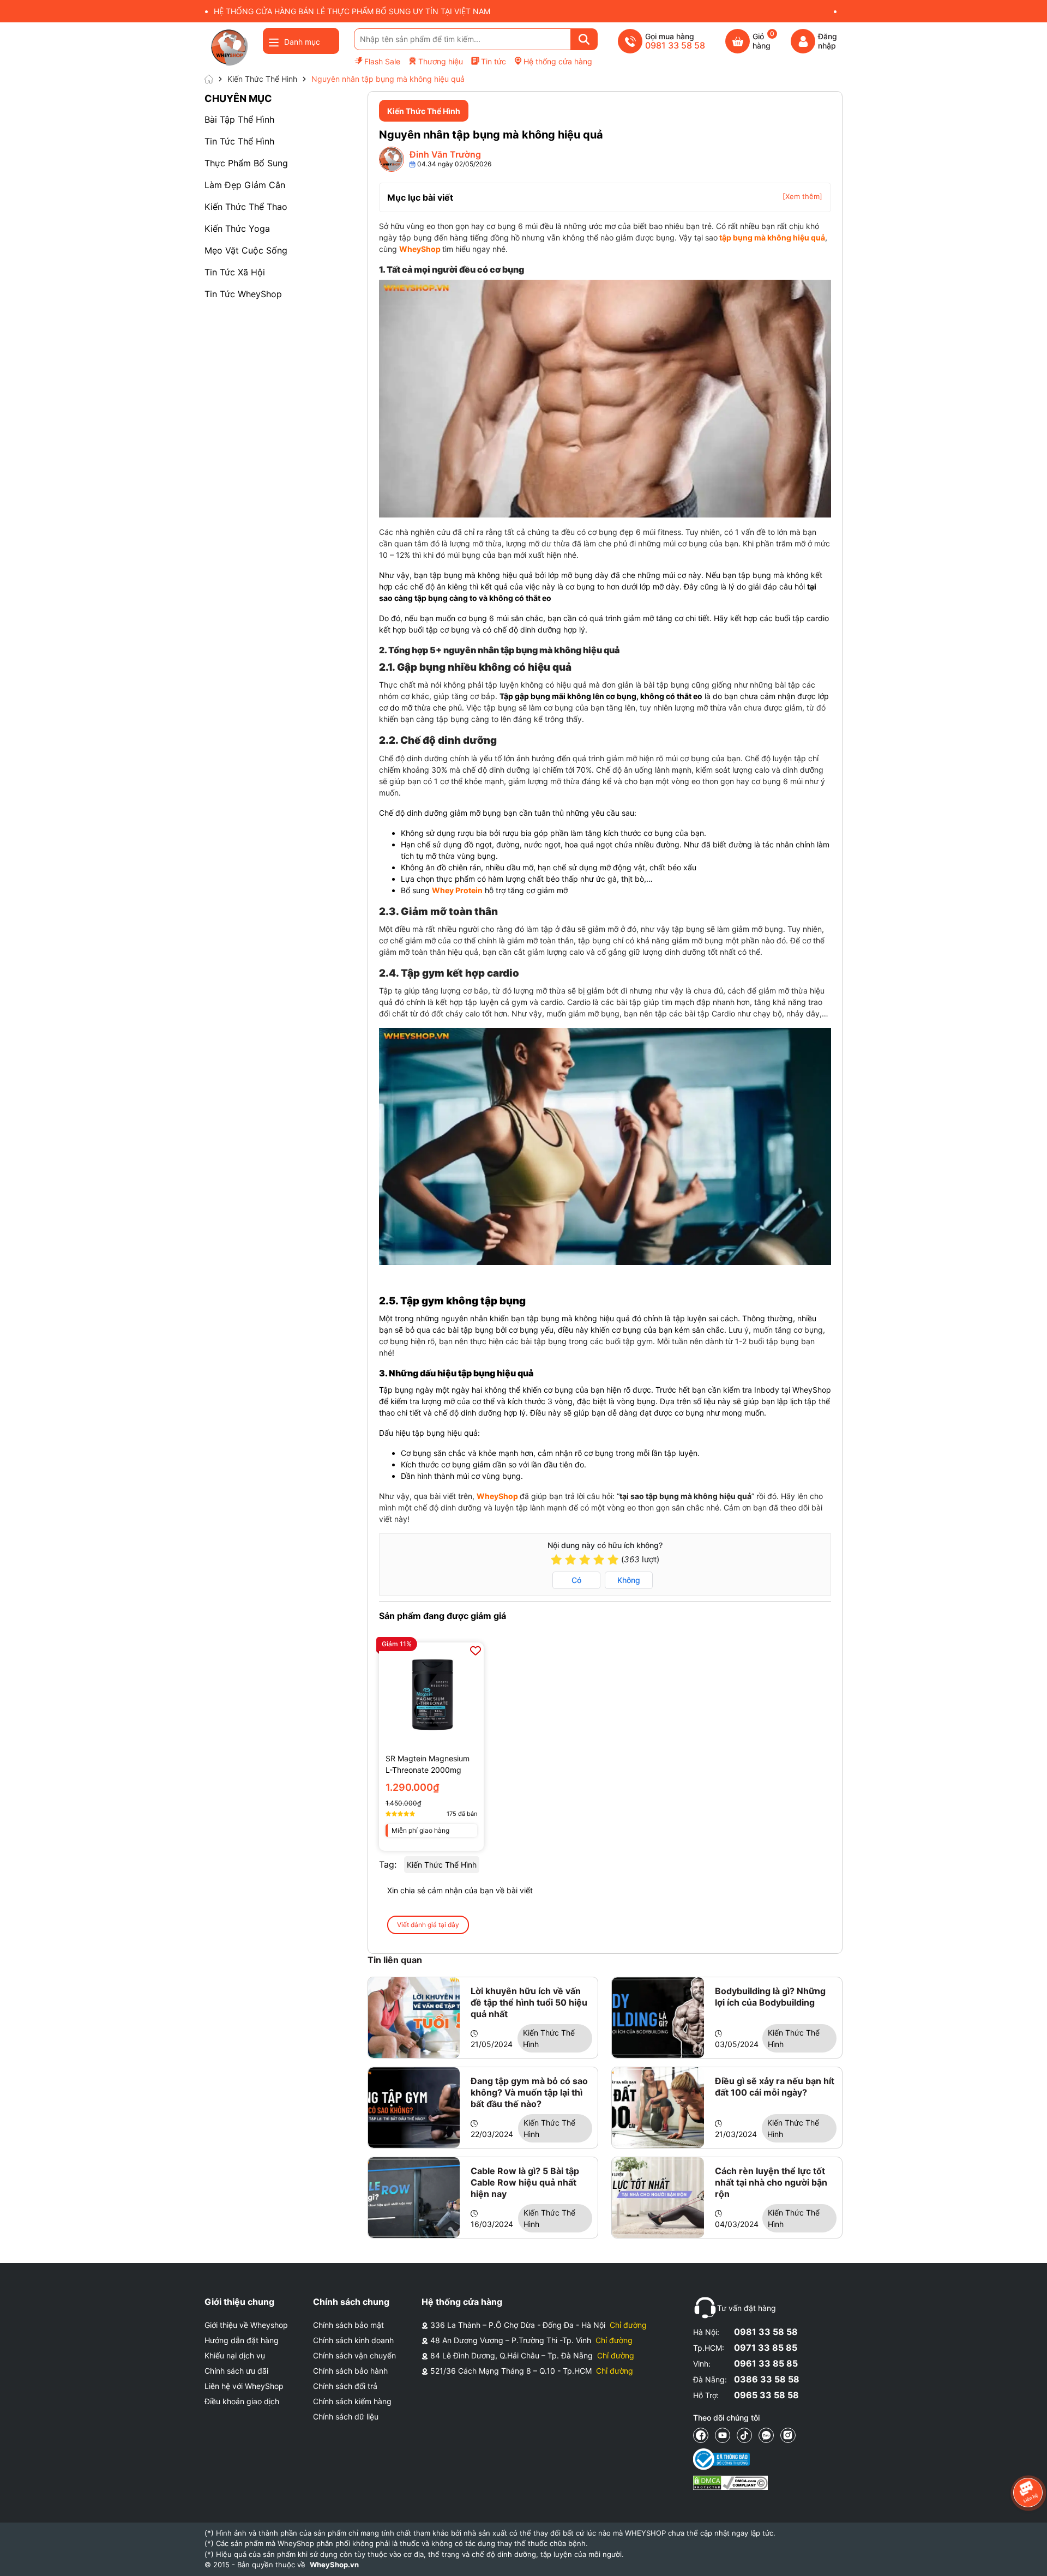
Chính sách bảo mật (348, 2325)
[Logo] (229, 47)
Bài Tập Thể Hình (239, 119)
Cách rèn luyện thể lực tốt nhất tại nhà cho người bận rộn (771, 2182)
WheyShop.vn (334, 2565)
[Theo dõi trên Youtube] (723, 2435)
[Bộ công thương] (730, 2459)
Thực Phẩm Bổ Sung (246, 163)
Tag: (388, 1864)
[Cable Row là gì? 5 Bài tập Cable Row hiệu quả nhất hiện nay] (414, 2198)
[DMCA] (730, 2483)
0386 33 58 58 (767, 2379)
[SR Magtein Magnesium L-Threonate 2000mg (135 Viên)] (431, 1695)
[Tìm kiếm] (584, 39)
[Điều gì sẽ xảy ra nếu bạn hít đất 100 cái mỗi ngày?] (658, 2108)
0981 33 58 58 (766, 2332)
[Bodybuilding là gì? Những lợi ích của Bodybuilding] (658, 2018)
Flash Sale (382, 61)
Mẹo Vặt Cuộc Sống (246, 250)
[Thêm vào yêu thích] (476, 1651)
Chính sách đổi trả (345, 2386)
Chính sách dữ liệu (346, 2416)
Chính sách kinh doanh (353, 2340)
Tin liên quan (395, 1960)
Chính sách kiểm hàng (352, 2401)
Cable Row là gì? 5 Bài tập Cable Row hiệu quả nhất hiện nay (525, 2182)
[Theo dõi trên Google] (788, 2435)
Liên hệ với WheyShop (244, 2386)
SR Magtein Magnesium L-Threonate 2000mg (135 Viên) (428, 1765)
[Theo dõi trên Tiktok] (744, 2435)
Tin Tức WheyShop (243, 294)
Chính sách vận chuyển (354, 2355)
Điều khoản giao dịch (242, 2401)
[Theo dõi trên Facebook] (701, 2435)
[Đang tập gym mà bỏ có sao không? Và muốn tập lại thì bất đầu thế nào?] (414, 2108)
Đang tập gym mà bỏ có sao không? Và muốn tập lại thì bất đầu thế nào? (529, 2092)
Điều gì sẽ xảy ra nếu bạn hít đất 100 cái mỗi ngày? (775, 2087)
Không (629, 1580)
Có (576, 1580)
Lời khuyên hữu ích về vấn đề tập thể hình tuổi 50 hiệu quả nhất (529, 2002)
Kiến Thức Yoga (237, 228)
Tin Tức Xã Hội (235, 272)
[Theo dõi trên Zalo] (766, 2435)
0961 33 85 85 (766, 2363)
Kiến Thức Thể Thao (246, 207)
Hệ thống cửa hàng (558, 61)
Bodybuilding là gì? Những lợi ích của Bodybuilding (770, 1997)
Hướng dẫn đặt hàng (242, 2340)
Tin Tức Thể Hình (239, 141)
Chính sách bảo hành (350, 2371)
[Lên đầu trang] (1028, 2557)
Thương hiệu (441, 61)
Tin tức (494, 61)
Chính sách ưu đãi (236, 2371)
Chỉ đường (628, 2325)
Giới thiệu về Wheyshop (246, 2325)
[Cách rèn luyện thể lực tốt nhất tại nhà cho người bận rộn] (658, 2198)
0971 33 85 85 (766, 2348)
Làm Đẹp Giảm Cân (245, 185)
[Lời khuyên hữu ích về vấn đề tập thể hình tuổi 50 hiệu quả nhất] (414, 2018)
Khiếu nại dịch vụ (235, 2355)
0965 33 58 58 (766, 2395)
